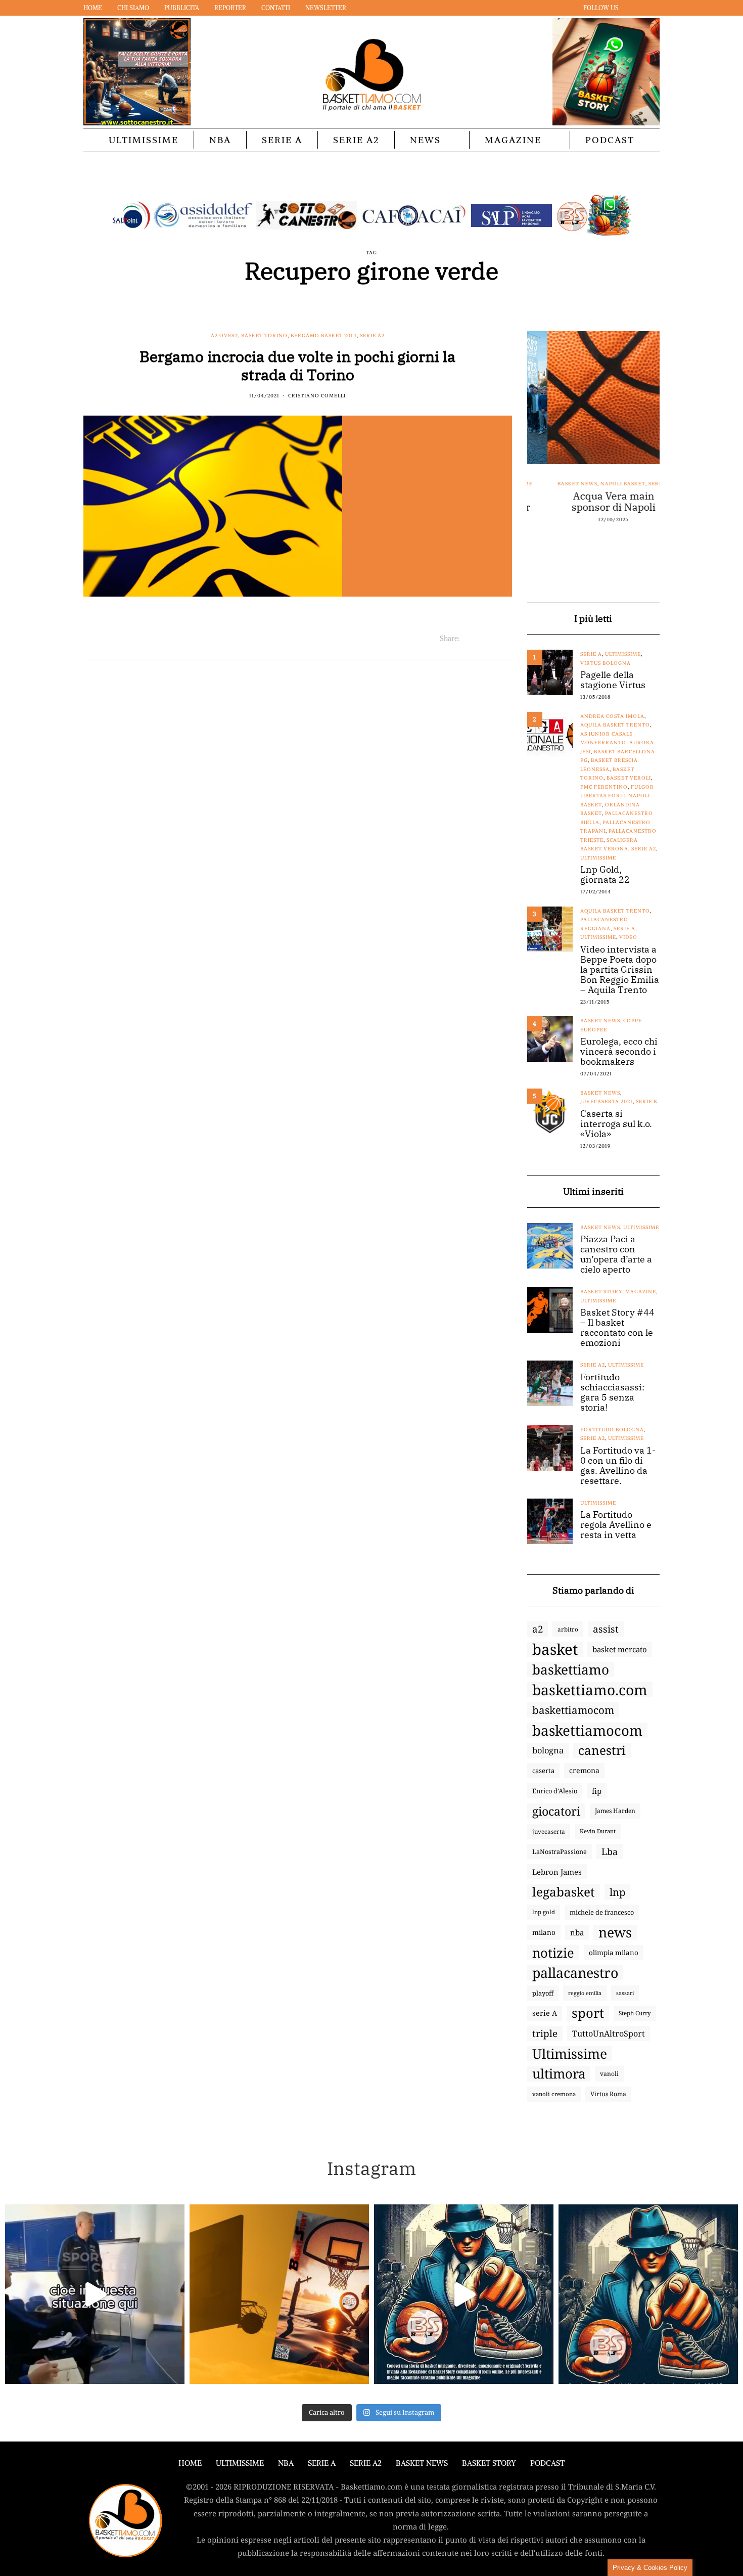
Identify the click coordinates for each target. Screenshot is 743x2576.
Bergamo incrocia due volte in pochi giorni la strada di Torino (297, 365)
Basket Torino (264, 335)
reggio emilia (585, 1993)
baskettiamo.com (590, 1690)
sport (588, 2013)
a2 (538, 1629)
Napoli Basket (602, 484)
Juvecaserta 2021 (607, 1101)
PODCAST (610, 140)
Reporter (230, 8)
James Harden (615, 1811)
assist (606, 1629)
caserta (543, 1771)
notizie (553, 1953)
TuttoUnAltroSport (609, 2033)
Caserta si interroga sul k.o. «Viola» (616, 1124)
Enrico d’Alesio (555, 1791)
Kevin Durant (598, 1831)
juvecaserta (549, 1831)
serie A (545, 2013)
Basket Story (601, 1292)
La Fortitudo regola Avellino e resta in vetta (616, 1525)
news (615, 1932)
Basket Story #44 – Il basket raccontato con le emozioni (617, 1328)
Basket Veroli (629, 778)
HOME (190, 2463)
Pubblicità (182, 8)
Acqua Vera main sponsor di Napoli (593, 502)
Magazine (513, 140)
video (628, 937)
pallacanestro (575, 1973)
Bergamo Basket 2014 (324, 335)
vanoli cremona (554, 2094)
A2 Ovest (224, 335)
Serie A (282, 140)
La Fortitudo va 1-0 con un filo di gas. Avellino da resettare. (618, 1466)
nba (577, 1932)
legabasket (564, 1892)
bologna (548, 1750)
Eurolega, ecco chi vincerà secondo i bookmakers (619, 1052)
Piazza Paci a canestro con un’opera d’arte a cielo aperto (616, 1254)
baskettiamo (571, 1669)
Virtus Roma (608, 2094)
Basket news (557, 484)
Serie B (646, 1101)
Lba (610, 1851)
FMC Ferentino (604, 787)
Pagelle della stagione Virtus (613, 680)
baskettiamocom (573, 1710)
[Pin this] (506, 639)
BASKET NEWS (422, 2463)
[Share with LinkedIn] (493, 639)
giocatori (556, 1811)
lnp (617, 1892)
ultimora (559, 2074)
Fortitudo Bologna (612, 1430)
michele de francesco (602, 1912)
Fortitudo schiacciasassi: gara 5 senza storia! (612, 1392)
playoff (543, 1993)
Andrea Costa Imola (612, 716)
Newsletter (326, 8)
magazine (641, 1292)
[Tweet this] (480, 639)
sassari (625, 1993)
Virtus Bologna (606, 663)
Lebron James (557, 1872)
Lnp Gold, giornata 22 (605, 875)
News (425, 140)
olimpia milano (614, 1953)
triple (545, 2033)
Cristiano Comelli (317, 396)
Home (93, 8)
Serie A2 (356, 140)
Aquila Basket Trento (615, 725)
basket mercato (620, 1649)
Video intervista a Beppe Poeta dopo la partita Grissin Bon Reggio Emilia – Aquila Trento (620, 970)
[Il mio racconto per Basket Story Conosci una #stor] (464, 2294)
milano (544, 1932)
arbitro (568, 1629)
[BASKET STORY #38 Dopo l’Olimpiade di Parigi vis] (279, 2294)
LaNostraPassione (560, 1851)
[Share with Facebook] (468, 639)
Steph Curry (635, 2013)
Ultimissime (144, 140)
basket (555, 1649)
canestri (602, 1750)
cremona (584, 1770)
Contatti (276, 8)
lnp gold (544, 1912)
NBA (220, 140)
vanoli (609, 2074)
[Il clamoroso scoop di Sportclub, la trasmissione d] (95, 2294)
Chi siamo (133, 8)
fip (597, 1791)
